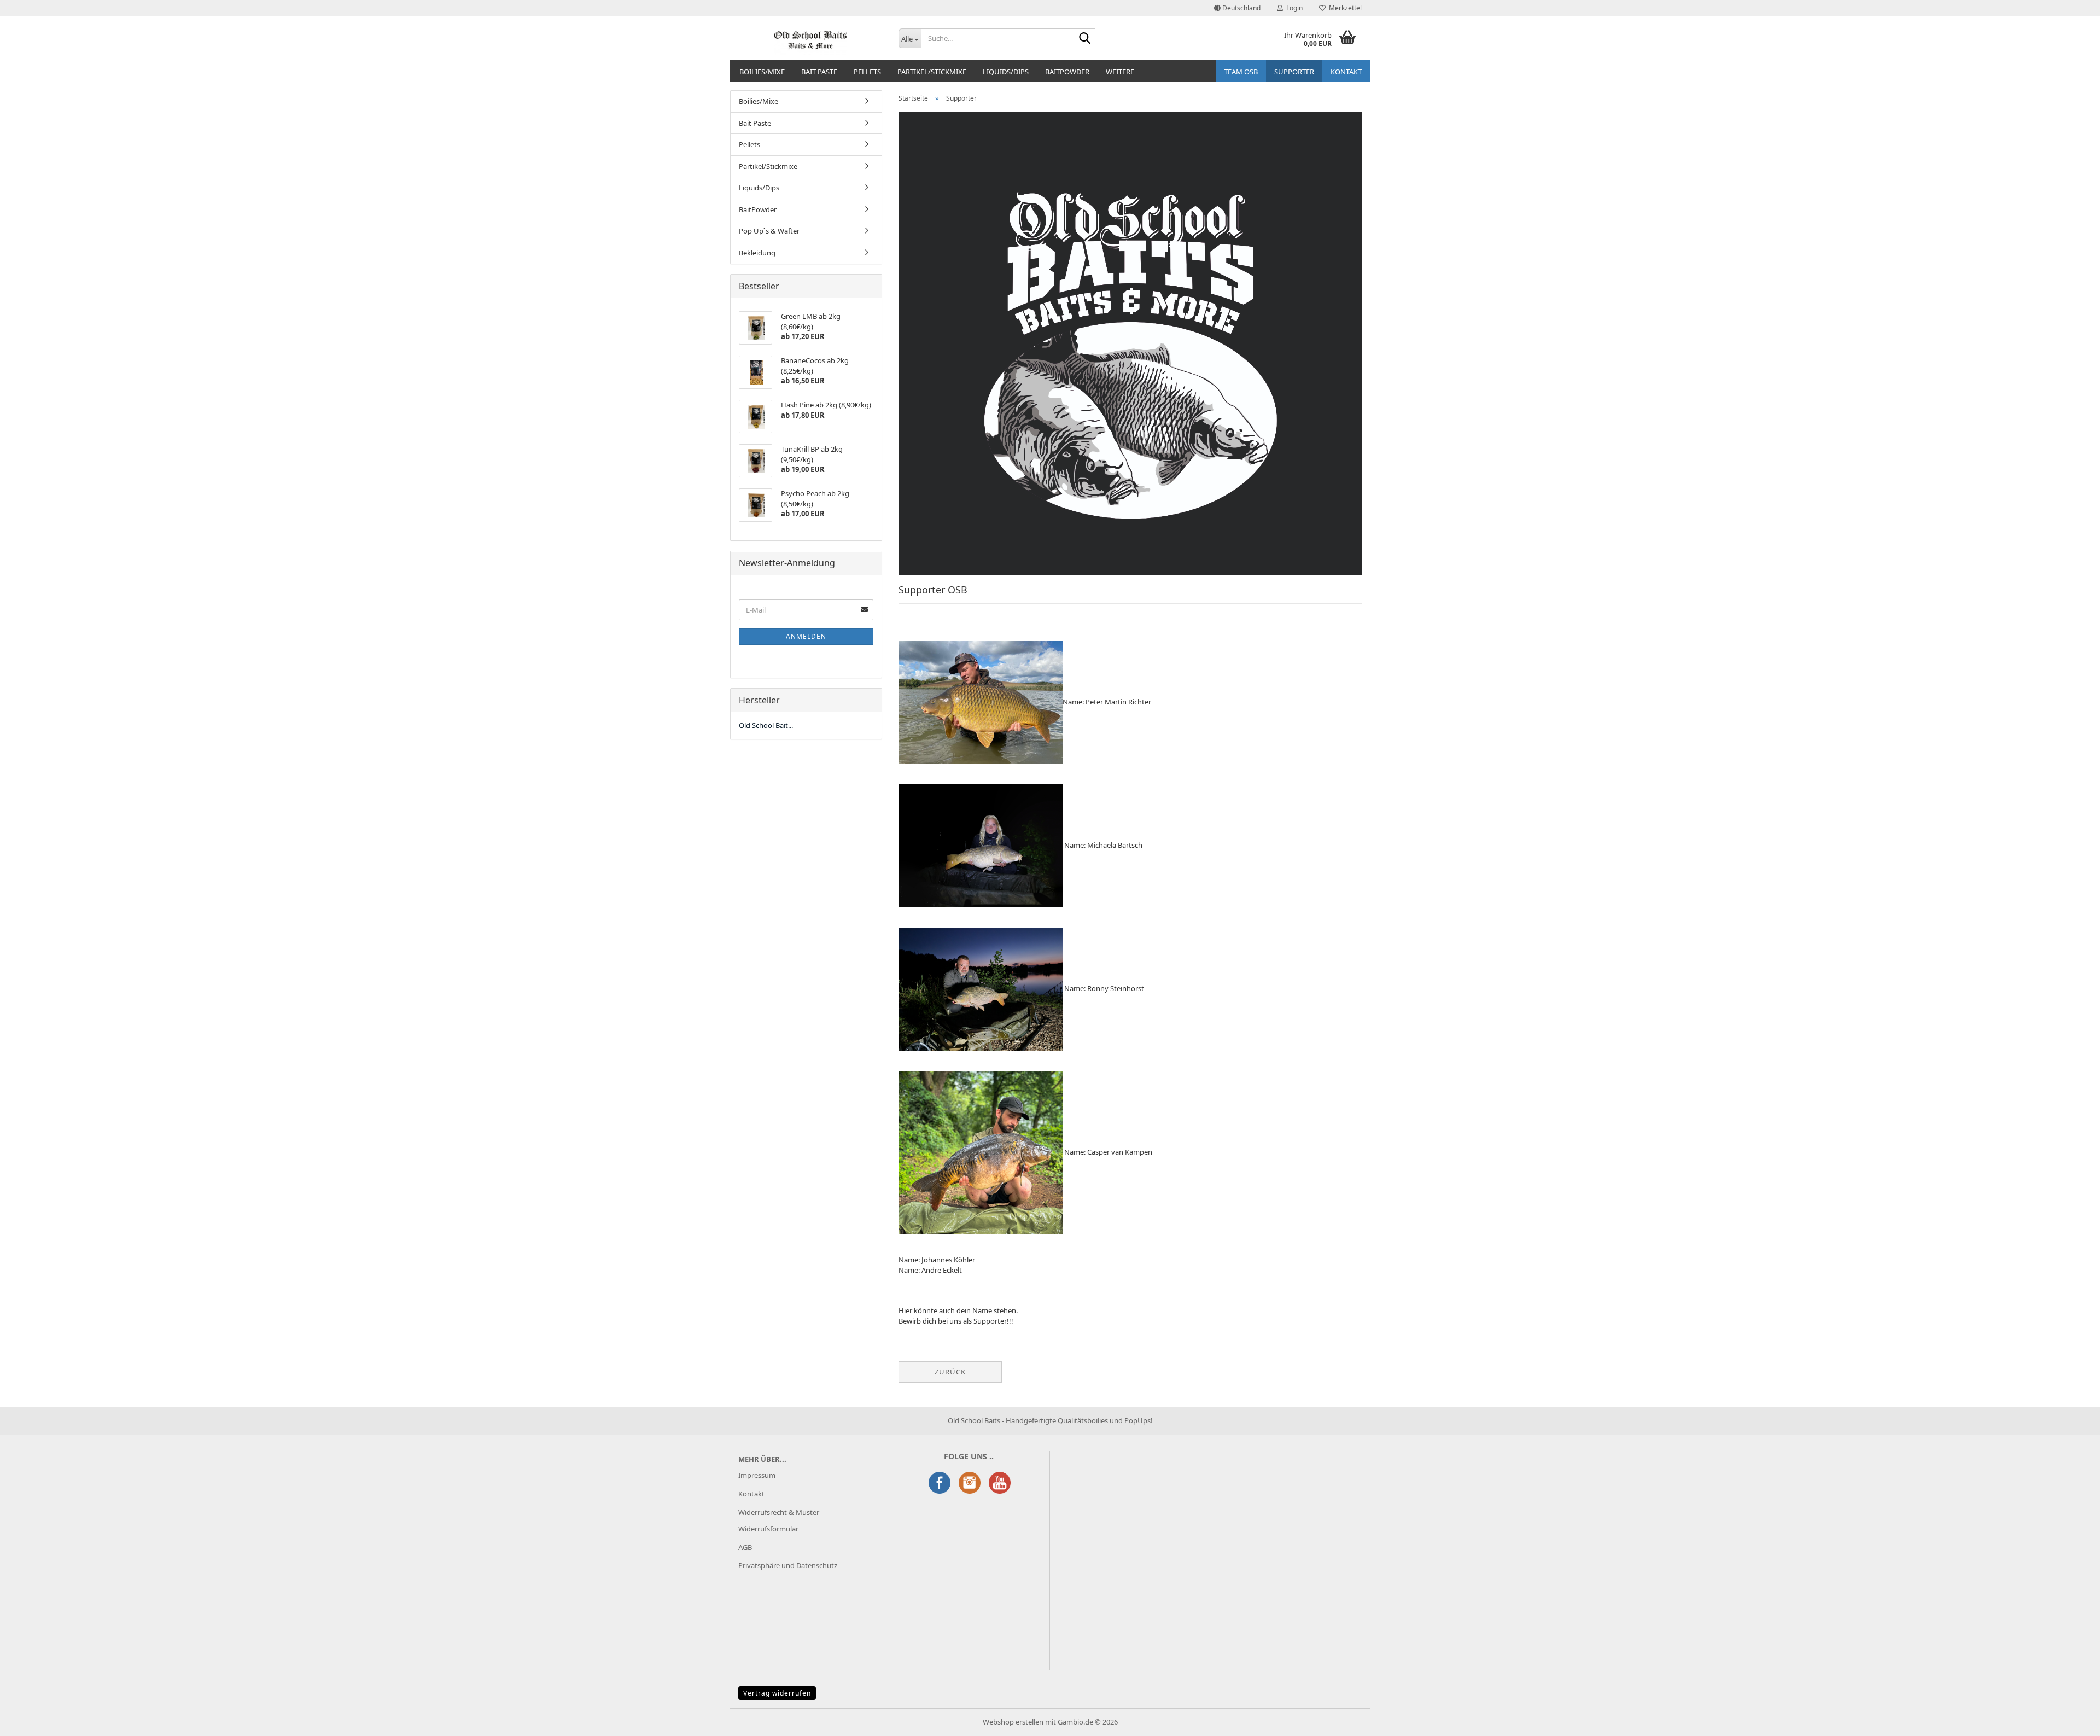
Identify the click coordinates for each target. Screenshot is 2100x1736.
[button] (1237, 8)
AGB (745, 1547)
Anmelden (806, 636)
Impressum (757, 1475)
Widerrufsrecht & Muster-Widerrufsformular (780, 1521)
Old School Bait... (766, 725)
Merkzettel (1344, 8)
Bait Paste (819, 72)
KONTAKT (1346, 72)
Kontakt (751, 1494)
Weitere (1120, 72)
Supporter (1294, 72)
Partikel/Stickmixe (932, 72)
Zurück (950, 1372)
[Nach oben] (2070, 1720)
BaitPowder (1067, 72)
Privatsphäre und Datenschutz (788, 1565)
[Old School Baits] (810, 38)
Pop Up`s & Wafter (769, 231)
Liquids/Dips (1006, 72)
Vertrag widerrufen (777, 1693)
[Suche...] (1085, 39)
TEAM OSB (1241, 72)
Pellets (867, 72)
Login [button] (1293, 8)
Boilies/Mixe (762, 72)
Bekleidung (757, 253)
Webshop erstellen (1013, 1722)
